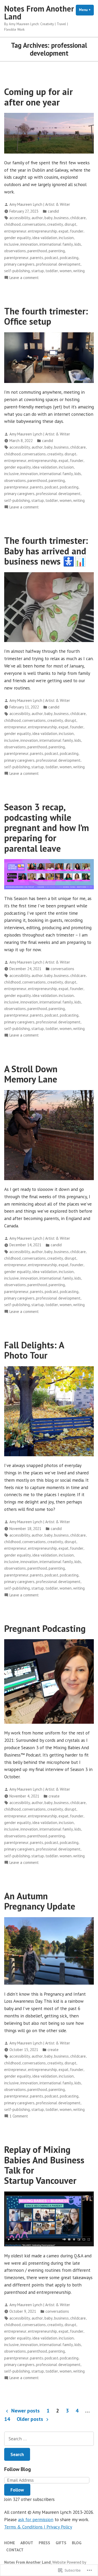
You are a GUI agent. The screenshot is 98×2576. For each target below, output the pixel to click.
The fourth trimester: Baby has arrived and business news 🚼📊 (46, 551)
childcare (78, 218)
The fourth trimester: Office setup (46, 316)
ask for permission (36, 2519)
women (66, 271)
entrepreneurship (42, 231)
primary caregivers (19, 264)
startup (38, 271)
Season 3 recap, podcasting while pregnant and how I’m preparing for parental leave (47, 827)
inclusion (66, 238)
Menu (86, 10)
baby (48, 218)
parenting (57, 251)
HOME (10, 2543)
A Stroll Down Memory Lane (31, 1074)
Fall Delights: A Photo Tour (34, 1350)
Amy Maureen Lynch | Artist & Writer (40, 204)
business (61, 218)
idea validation (45, 238)
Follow (17, 2490)
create (54, 1796)
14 (7, 2419)
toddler (52, 271)
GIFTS (61, 2543)
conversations (34, 224)
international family (56, 244)
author (37, 218)
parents (37, 258)
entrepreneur (15, 231)
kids (78, 244)
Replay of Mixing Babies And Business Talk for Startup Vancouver (44, 2165)
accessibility (20, 218)
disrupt (70, 224)
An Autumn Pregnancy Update (40, 1901)
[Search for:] (49, 2439)
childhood (12, 224)
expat (64, 231)
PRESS (44, 2543)
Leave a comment (24, 278)
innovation (29, 244)
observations (15, 251)
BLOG (77, 2543)
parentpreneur (16, 258)
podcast (51, 258)
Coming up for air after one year (38, 97)
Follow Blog (18, 2469)
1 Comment (19, 2116)
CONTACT (15, 2550)
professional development (58, 264)
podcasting (69, 258)
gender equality (18, 238)
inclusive (11, 244)
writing (79, 271)
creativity (55, 224)
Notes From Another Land (39, 12)
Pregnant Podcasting (45, 1628)
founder (77, 231)
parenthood (37, 251)
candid (53, 211)
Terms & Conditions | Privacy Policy (38, 2527)
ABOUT (27, 2543)
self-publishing (17, 271)
